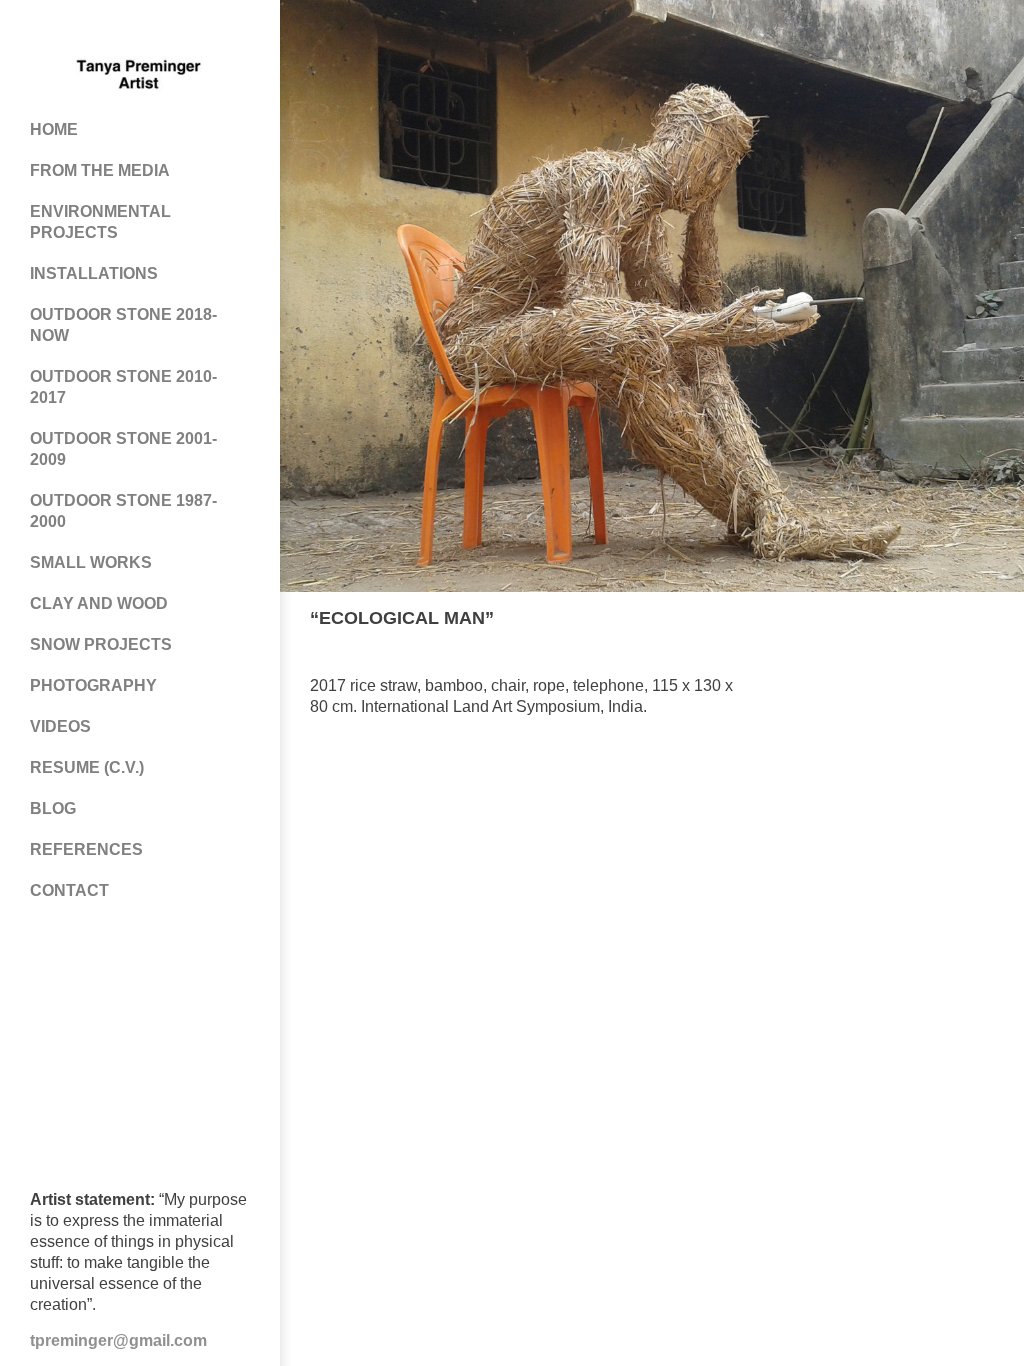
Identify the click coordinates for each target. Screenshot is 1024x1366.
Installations (94, 273)
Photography (93, 685)
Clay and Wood (99, 603)
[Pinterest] (120, 30)
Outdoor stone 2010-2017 (123, 387)
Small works (91, 562)
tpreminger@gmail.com (118, 1340)
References (86, 849)
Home (54, 129)
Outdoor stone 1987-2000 (123, 511)
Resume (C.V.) (87, 767)
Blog (53, 808)
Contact (69, 890)
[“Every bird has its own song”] (958, 619)
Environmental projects (100, 222)
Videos (60, 726)
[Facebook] (80, 30)
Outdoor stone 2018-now (123, 325)
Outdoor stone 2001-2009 (123, 449)
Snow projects (101, 644)
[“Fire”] (985, 619)
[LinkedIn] (200, 30)
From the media (100, 170)
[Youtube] (160, 30)
